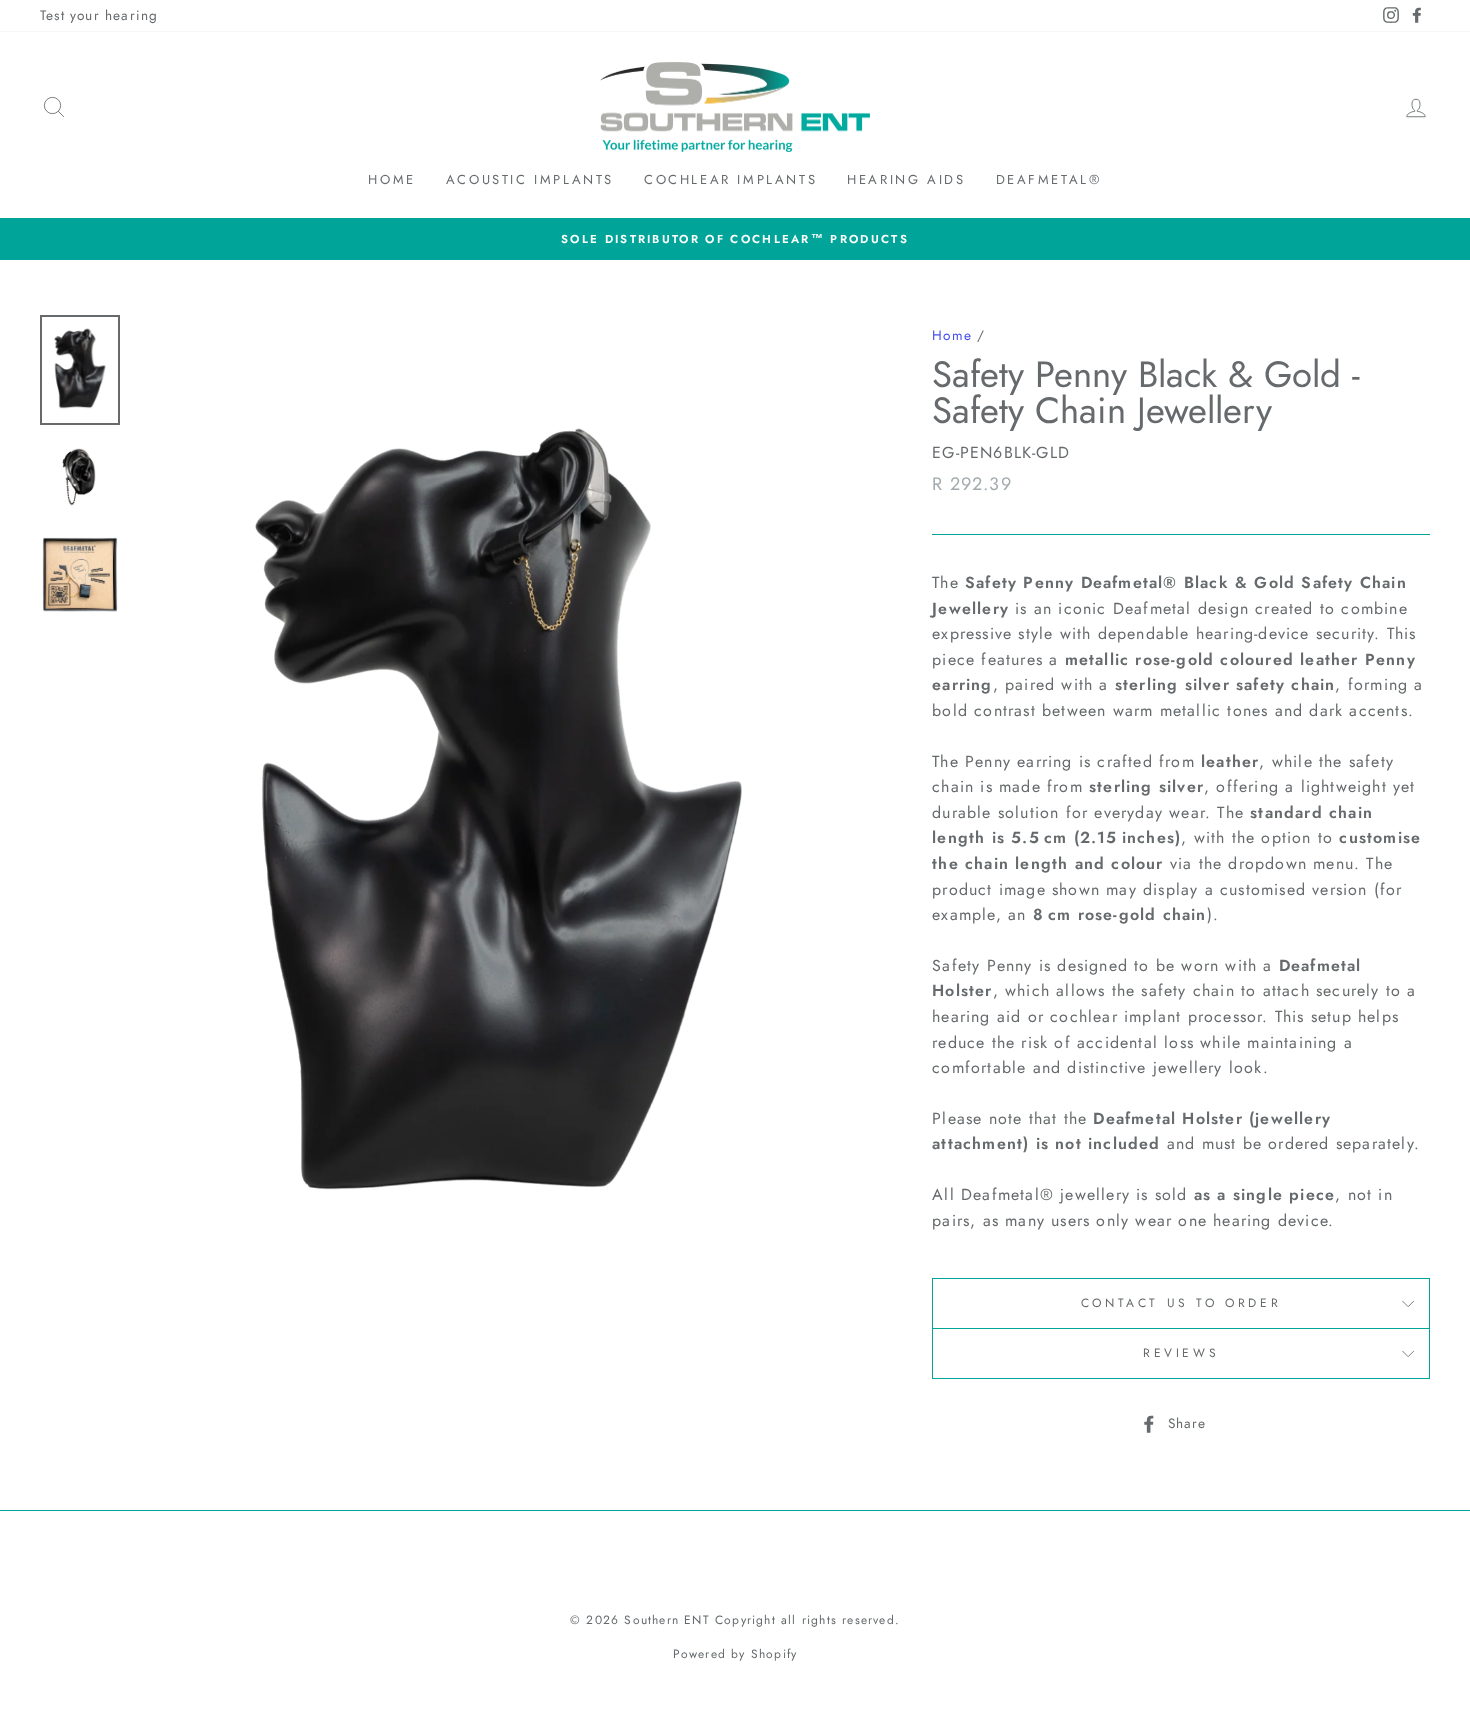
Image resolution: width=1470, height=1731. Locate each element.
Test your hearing (99, 15)
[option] (735, 239)
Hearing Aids (906, 179)
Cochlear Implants (730, 179)
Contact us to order (1181, 1303)
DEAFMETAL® (1049, 179)
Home (391, 179)
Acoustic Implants (530, 179)
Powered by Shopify (735, 1654)
